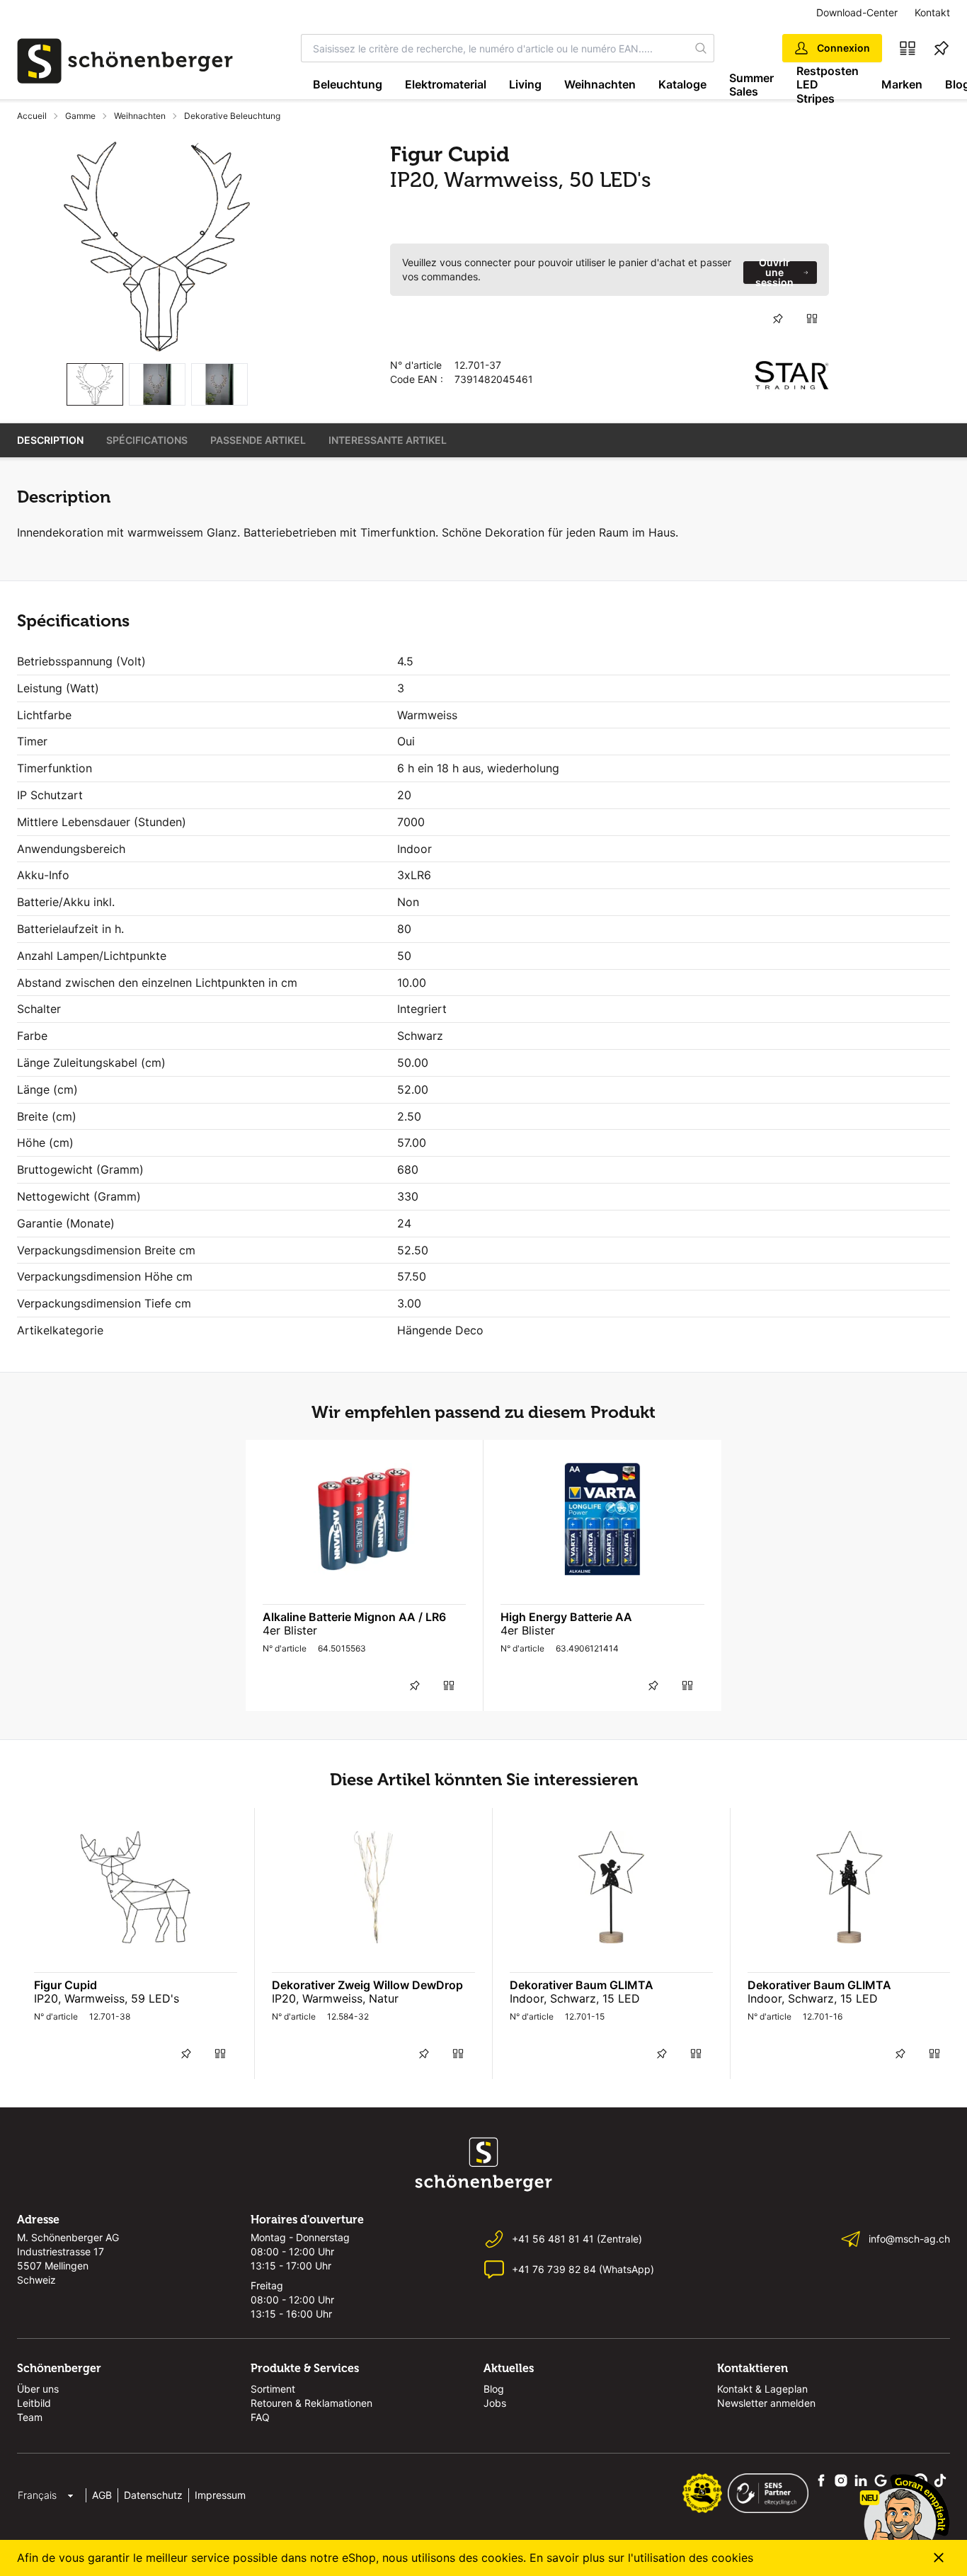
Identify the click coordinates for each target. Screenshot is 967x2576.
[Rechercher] (701, 48)
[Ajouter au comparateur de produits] (812, 319)
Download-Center (857, 12)
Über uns (38, 2389)
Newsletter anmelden (766, 2403)
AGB (102, 2495)
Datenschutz (153, 2495)
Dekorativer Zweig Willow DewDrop (367, 1985)
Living (525, 84)
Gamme (80, 116)
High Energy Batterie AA (566, 1617)
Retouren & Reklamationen (311, 2403)
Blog (494, 2389)
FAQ (260, 2417)
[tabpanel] (157, 247)
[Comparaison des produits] (908, 48)
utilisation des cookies (693, 2558)
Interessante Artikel (388, 440)
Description (50, 440)
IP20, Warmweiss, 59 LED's (107, 1998)
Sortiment (273, 2389)
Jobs (495, 2403)
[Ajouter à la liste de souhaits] (778, 319)
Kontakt (932, 12)
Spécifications (147, 440)
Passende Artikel (258, 440)
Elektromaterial (446, 84)
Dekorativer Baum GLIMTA (582, 1985)
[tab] (95, 385)
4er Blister (290, 1630)
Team (30, 2417)
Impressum (220, 2495)
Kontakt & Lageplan (762, 2389)
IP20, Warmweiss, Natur (335, 1998)
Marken (902, 84)
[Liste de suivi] (942, 48)
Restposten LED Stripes (828, 85)
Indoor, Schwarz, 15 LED (575, 1998)
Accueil (32, 116)
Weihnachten (600, 84)
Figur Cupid (65, 1985)
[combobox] (495, 48)
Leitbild (34, 2403)
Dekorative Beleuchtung (232, 116)
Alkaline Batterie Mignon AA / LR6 (354, 1617)
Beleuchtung (348, 84)
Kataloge (682, 84)
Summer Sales (751, 85)
